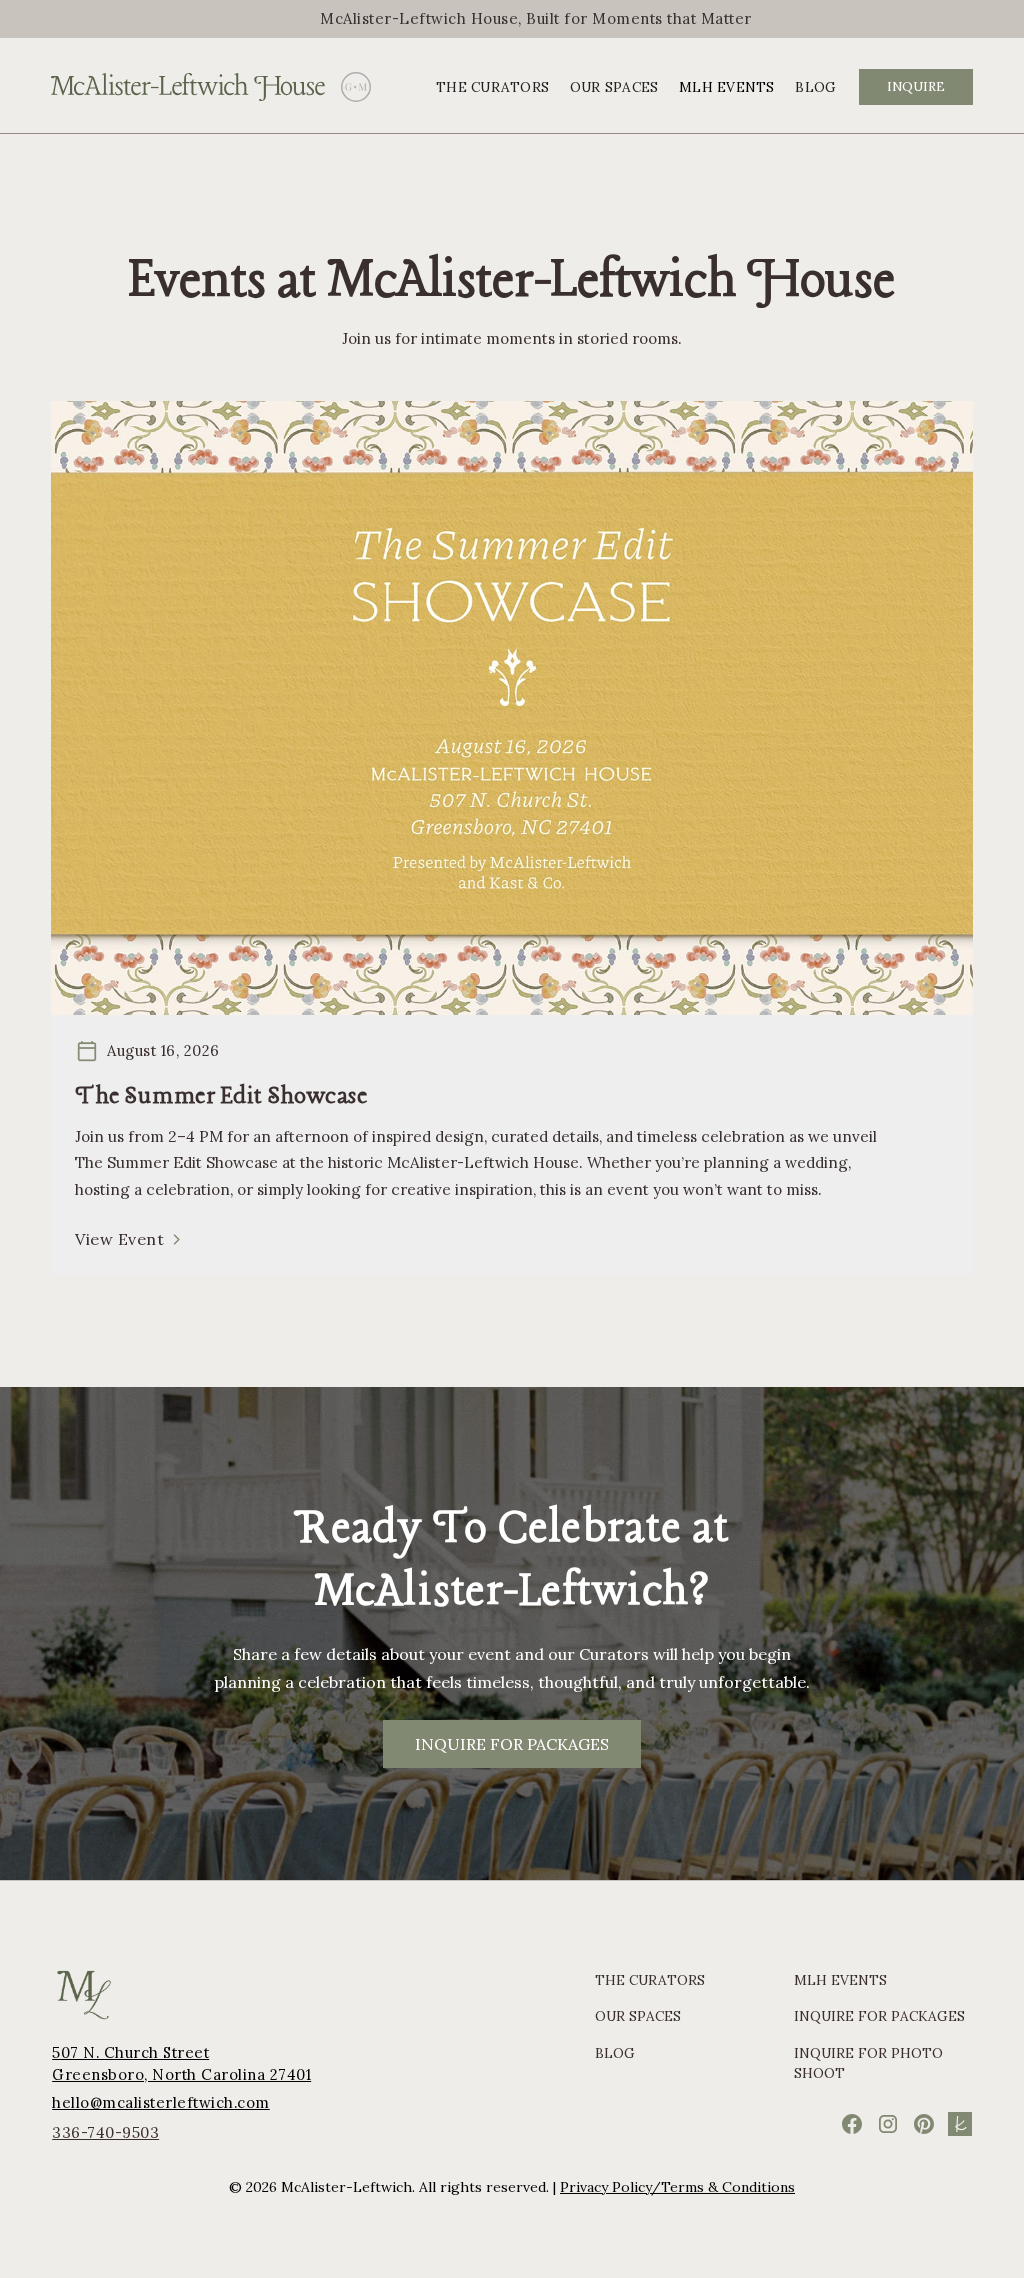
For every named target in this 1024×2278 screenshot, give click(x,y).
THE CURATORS (492, 87)
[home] (188, 87)
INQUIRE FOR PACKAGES (512, 1744)
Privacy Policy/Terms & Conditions (677, 2187)
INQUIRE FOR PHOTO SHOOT (868, 2063)
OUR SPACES (614, 87)
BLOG (815, 87)
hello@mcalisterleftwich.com (161, 2102)
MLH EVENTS (727, 87)
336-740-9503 (105, 2132)
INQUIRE (916, 86)
